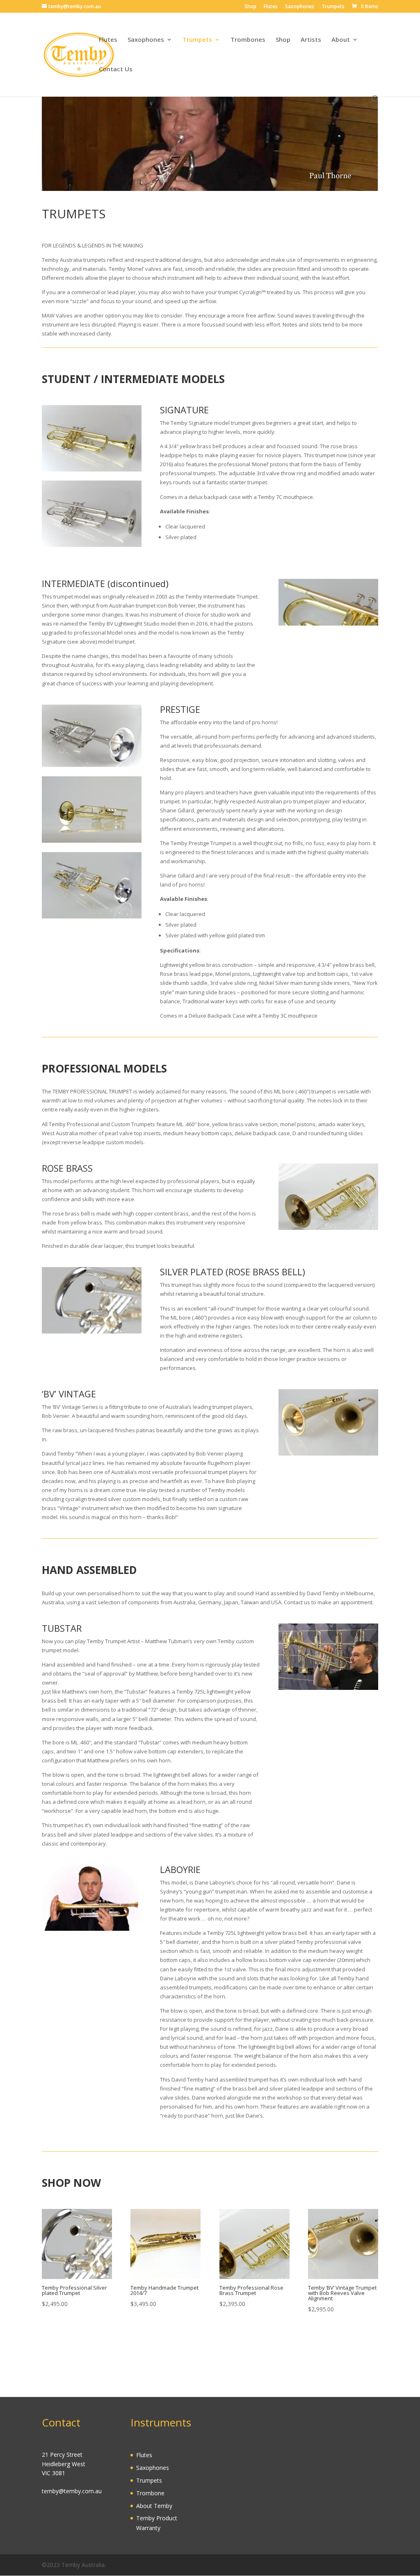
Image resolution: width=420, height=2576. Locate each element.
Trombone (150, 2493)
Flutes (271, 7)
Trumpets (333, 7)
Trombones (248, 40)
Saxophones (300, 7)
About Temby (154, 2506)
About (341, 40)
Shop (250, 7)
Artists (311, 40)
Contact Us (116, 69)
